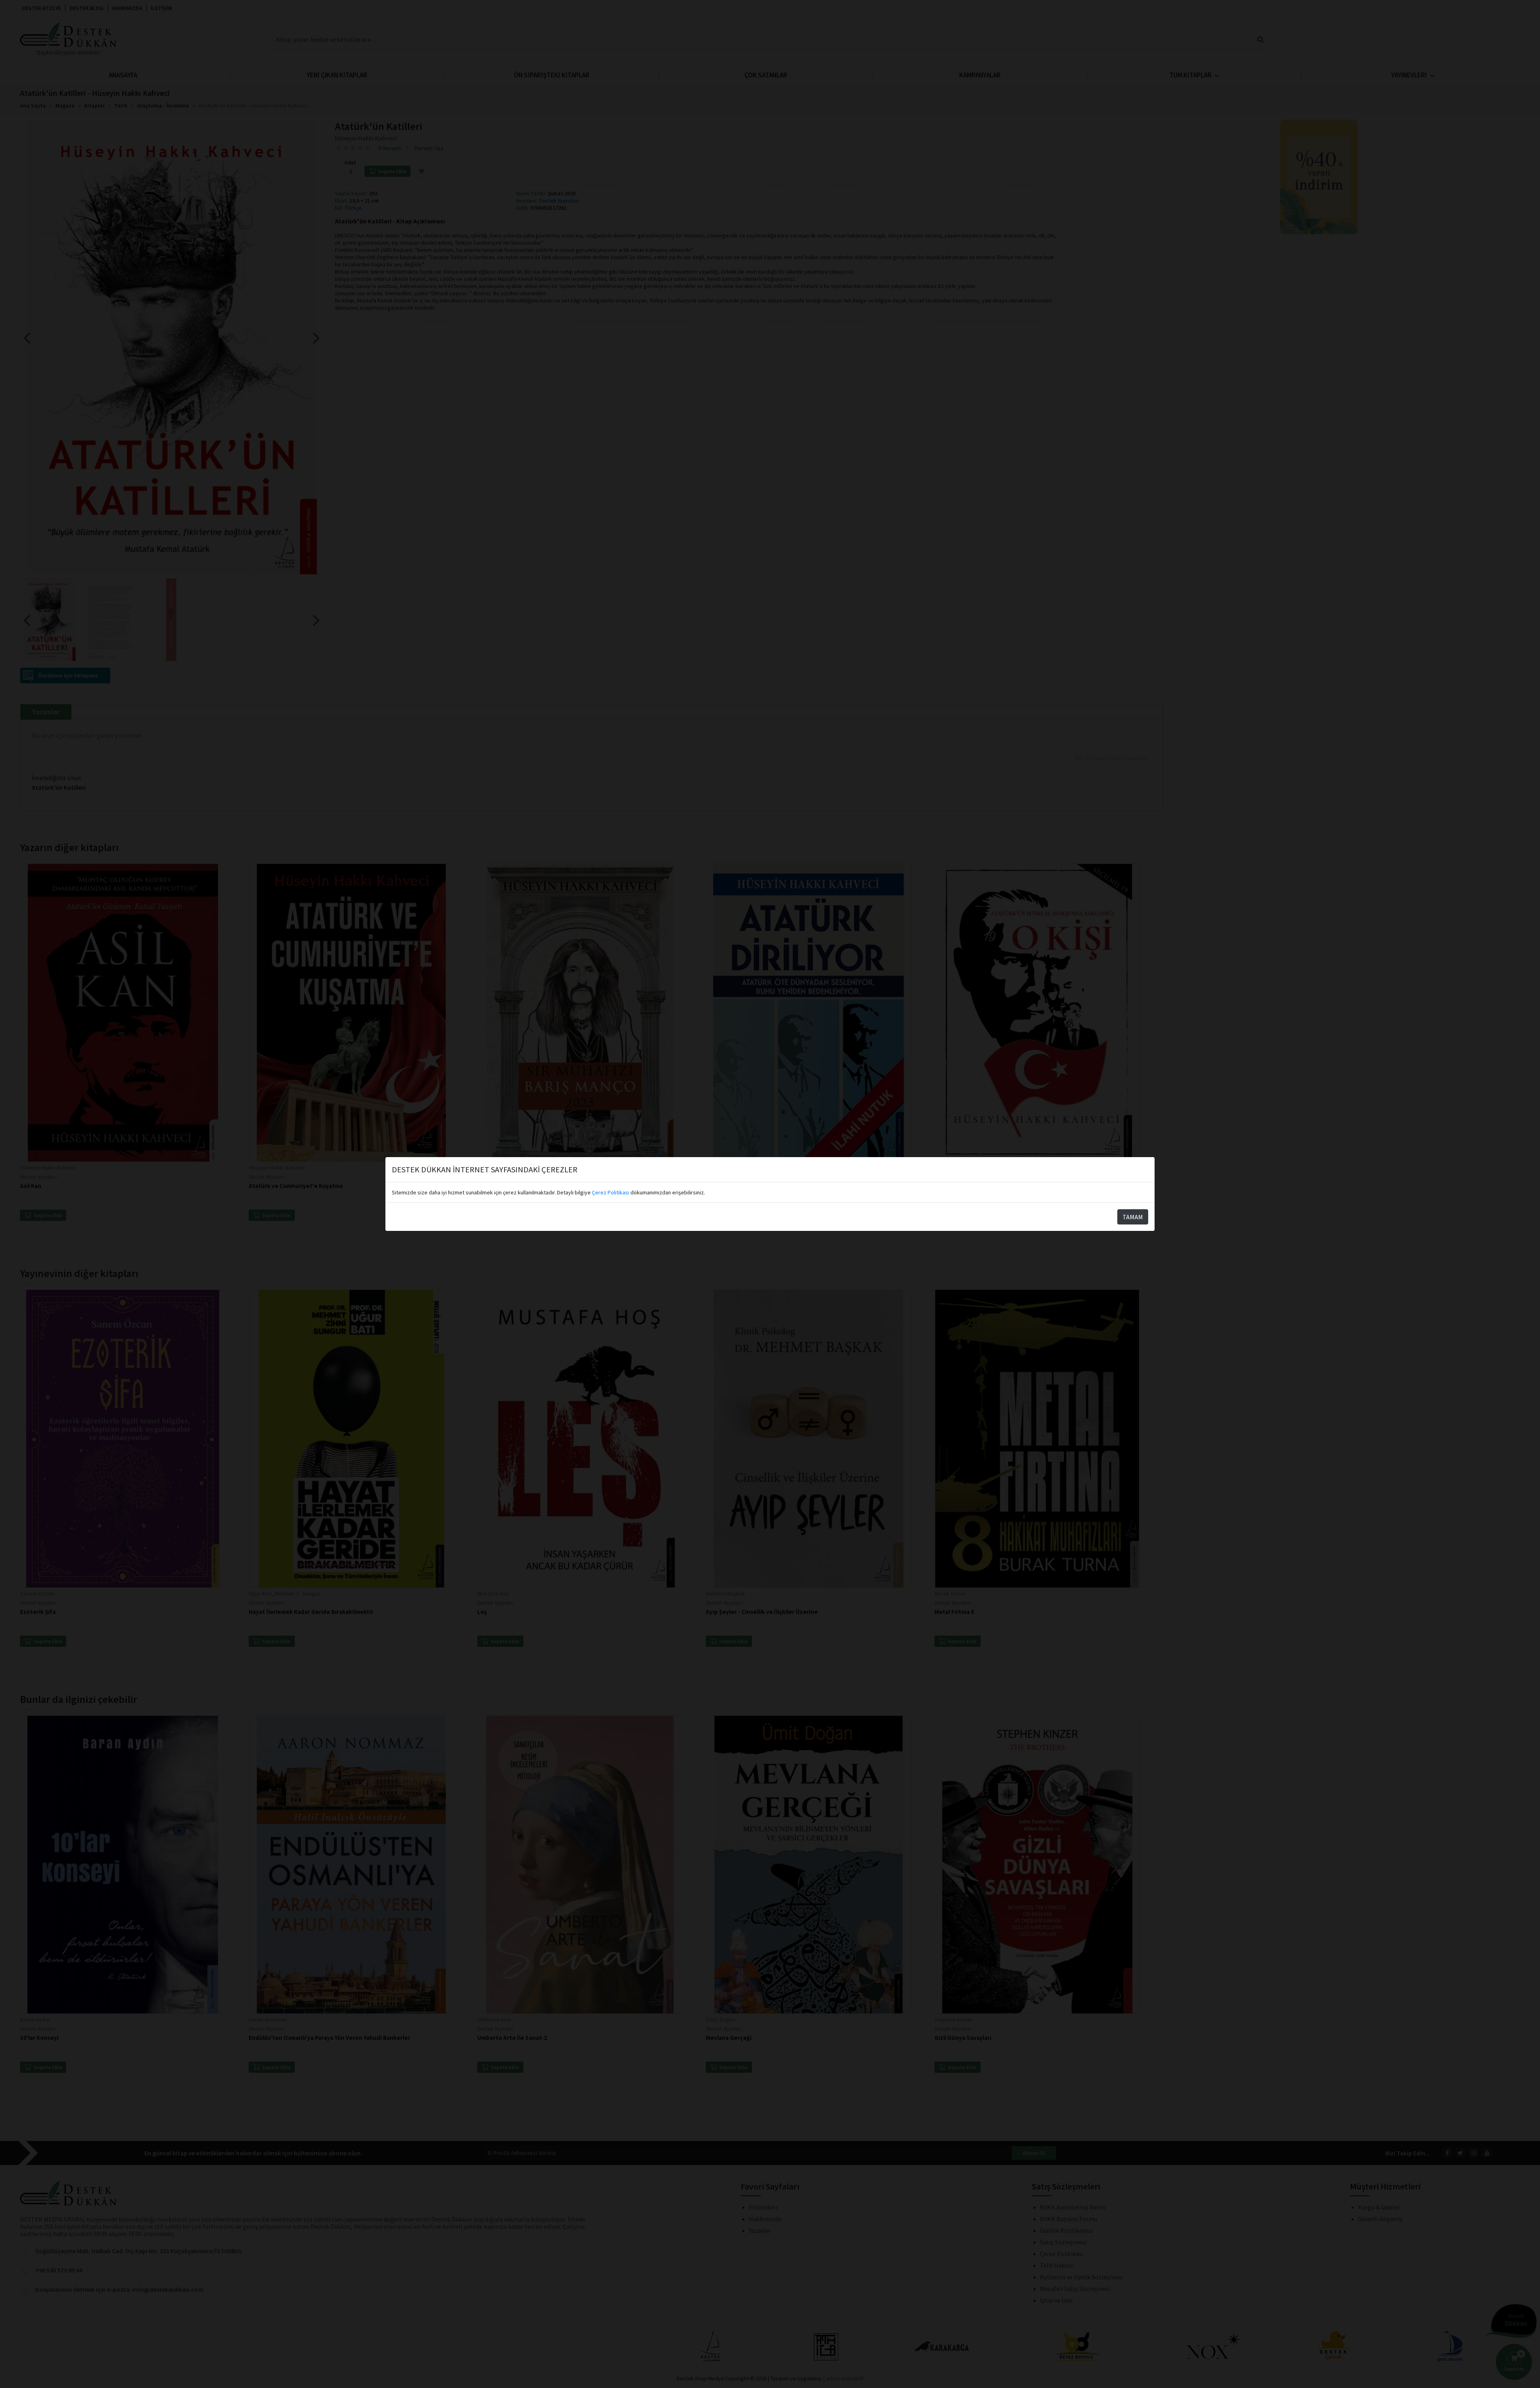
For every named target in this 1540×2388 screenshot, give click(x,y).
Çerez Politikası (611, 1192)
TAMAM (1133, 1217)
